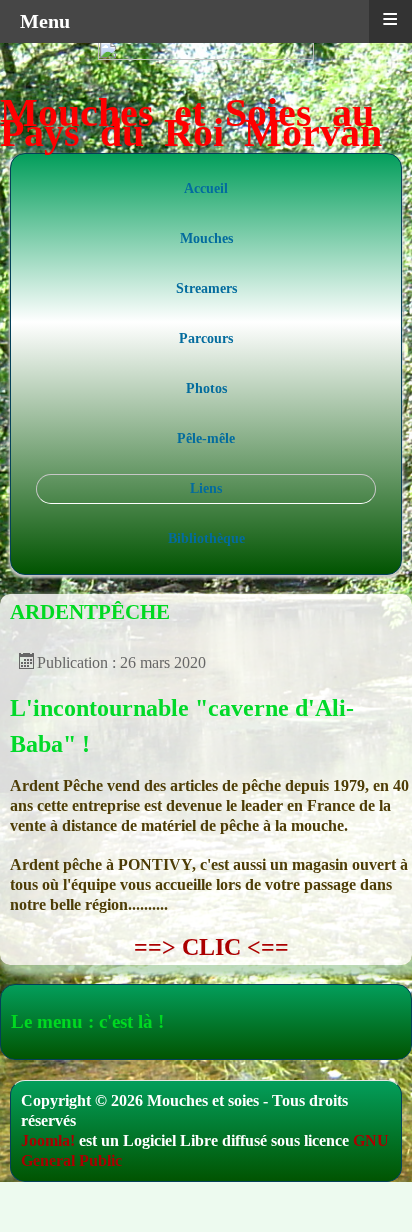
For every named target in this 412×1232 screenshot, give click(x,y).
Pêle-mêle (206, 438)
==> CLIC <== (211, 947)
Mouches (206, 238)
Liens (206, 488)
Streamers (206, 288)
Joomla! (48, 1140)
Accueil (206, 188)
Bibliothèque (206, 538)
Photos (206, 388)
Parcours (206, 338)
